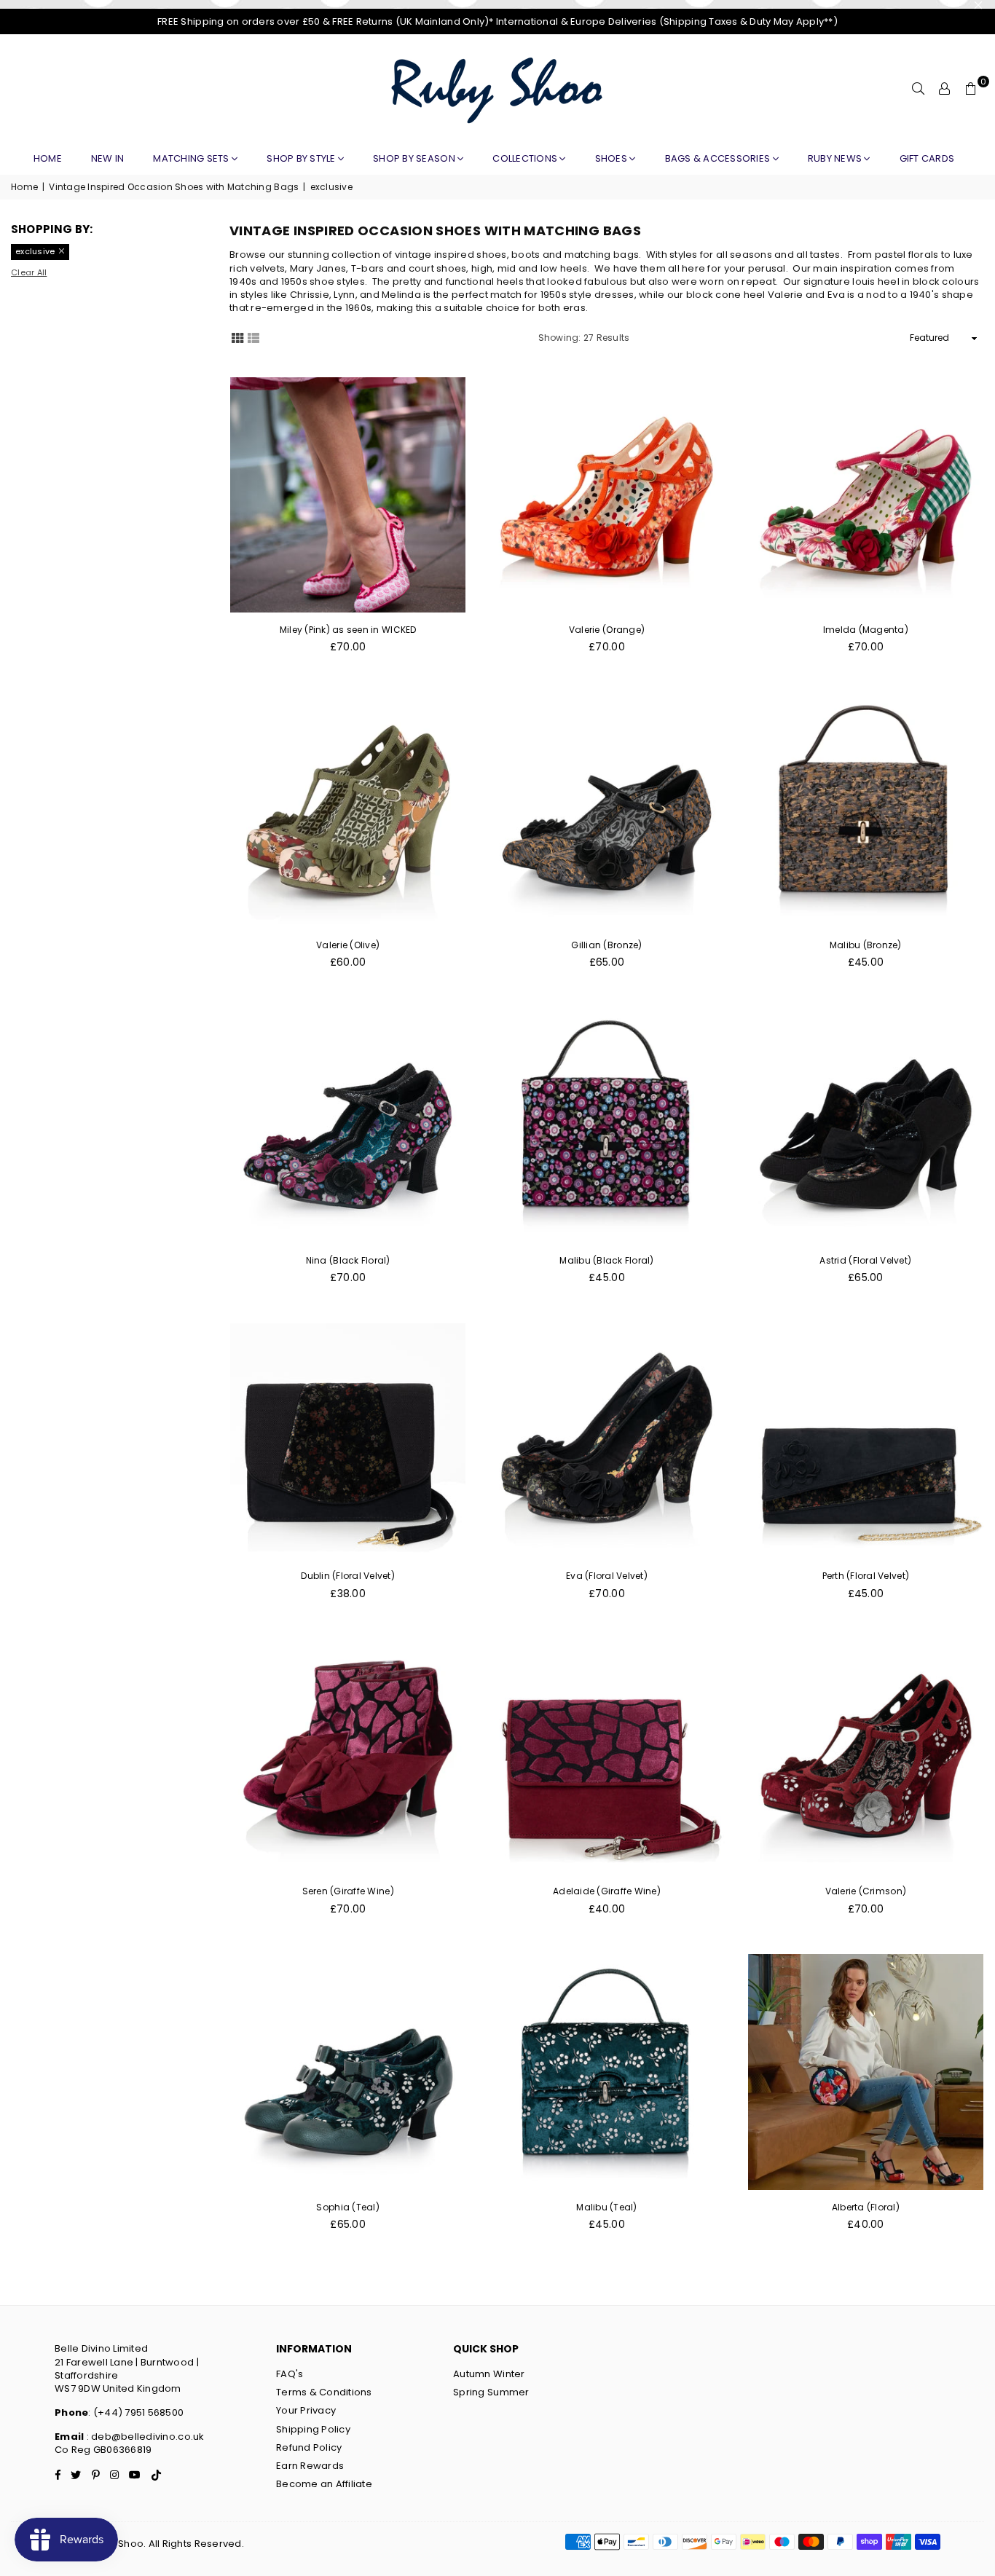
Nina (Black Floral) (348, 1260)
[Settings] (945, 89)
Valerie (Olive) (348, 945)
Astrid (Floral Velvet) (865, 1260)
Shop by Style (302, 158)
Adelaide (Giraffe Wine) (607, 1891)
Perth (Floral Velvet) (866, 1576)
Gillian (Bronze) (606, 945)
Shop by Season (415, 158)
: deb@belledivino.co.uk (144, 2437)
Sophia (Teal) (347, 2207)
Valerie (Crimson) (866, 1891)
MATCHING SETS (192, 158)
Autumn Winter (489, 2374)
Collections (526, 158)
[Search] (919, 89)
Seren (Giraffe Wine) (348, 1891)
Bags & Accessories (719, 158)
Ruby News (836, 158)
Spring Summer (491, 2392)
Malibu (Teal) (606, 2207)
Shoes (613, 158)
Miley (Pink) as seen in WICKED (348, 630)
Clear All (29, 273)
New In (108, 158)
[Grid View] (237, 337)
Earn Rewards (310, 2466)
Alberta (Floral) (866, 2207)
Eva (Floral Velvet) (607, 1576)
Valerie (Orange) (607, 630)
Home (48, 158)
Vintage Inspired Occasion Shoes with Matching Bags (174, 187)
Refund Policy (309, 2447)
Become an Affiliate (324, 2484)
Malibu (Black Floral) (606, 1260)
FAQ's (290, 2374)
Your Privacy (306, 2410)
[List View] (253, 337)
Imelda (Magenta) (866, 630)
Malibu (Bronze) (866, 945)
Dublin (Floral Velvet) (348, 1576)
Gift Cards (927, 158)
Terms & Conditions (324, 2392)
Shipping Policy (313, 2429)
